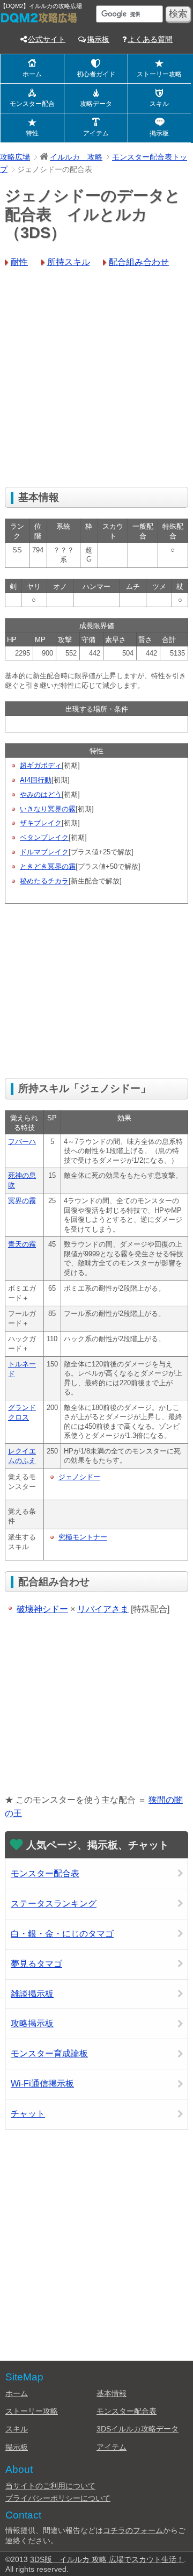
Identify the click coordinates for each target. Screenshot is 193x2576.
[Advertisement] (96, 379)
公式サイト (47, 39)
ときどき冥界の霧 (48, 866)
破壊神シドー (42, 1609)
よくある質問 (150, 39)
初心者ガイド (96, 74)
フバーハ (22, 1142)
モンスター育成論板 (49, 2053)
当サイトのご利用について (50, 2486)
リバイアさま (103, 1609)
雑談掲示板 (32, 1994)
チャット (28, 2114)
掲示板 (98, 39)
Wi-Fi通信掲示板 (42, 2084)
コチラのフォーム (133, 2530)
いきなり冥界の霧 (48, 809)
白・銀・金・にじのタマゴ (62, 1934)
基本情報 (112, 2393)
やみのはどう (41, 794)
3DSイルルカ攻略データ (138, 2429)
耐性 (19, 262)
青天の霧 (22, 1244)
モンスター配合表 (45, 1873)
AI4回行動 (36, 780)
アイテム (96, 133)
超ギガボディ (41, 765)
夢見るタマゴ (36, 1964)
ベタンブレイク (44, 837)
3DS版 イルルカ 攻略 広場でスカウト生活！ (107, 2559)
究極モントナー (83, 1537)
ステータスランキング (54, 1904)
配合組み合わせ (139, 262)
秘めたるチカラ (44, 881)
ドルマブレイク (44, 852)
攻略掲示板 (32, 2023)
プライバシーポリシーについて (58, 2498)
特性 (32, 133)
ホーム (32, 74)
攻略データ (96, 104)
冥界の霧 (22, 1201)
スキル (159, 104)
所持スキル (69, 262)
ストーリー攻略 (159, 74)
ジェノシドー (79, 1477)
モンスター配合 (32, 104)
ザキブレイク (41, 823)
